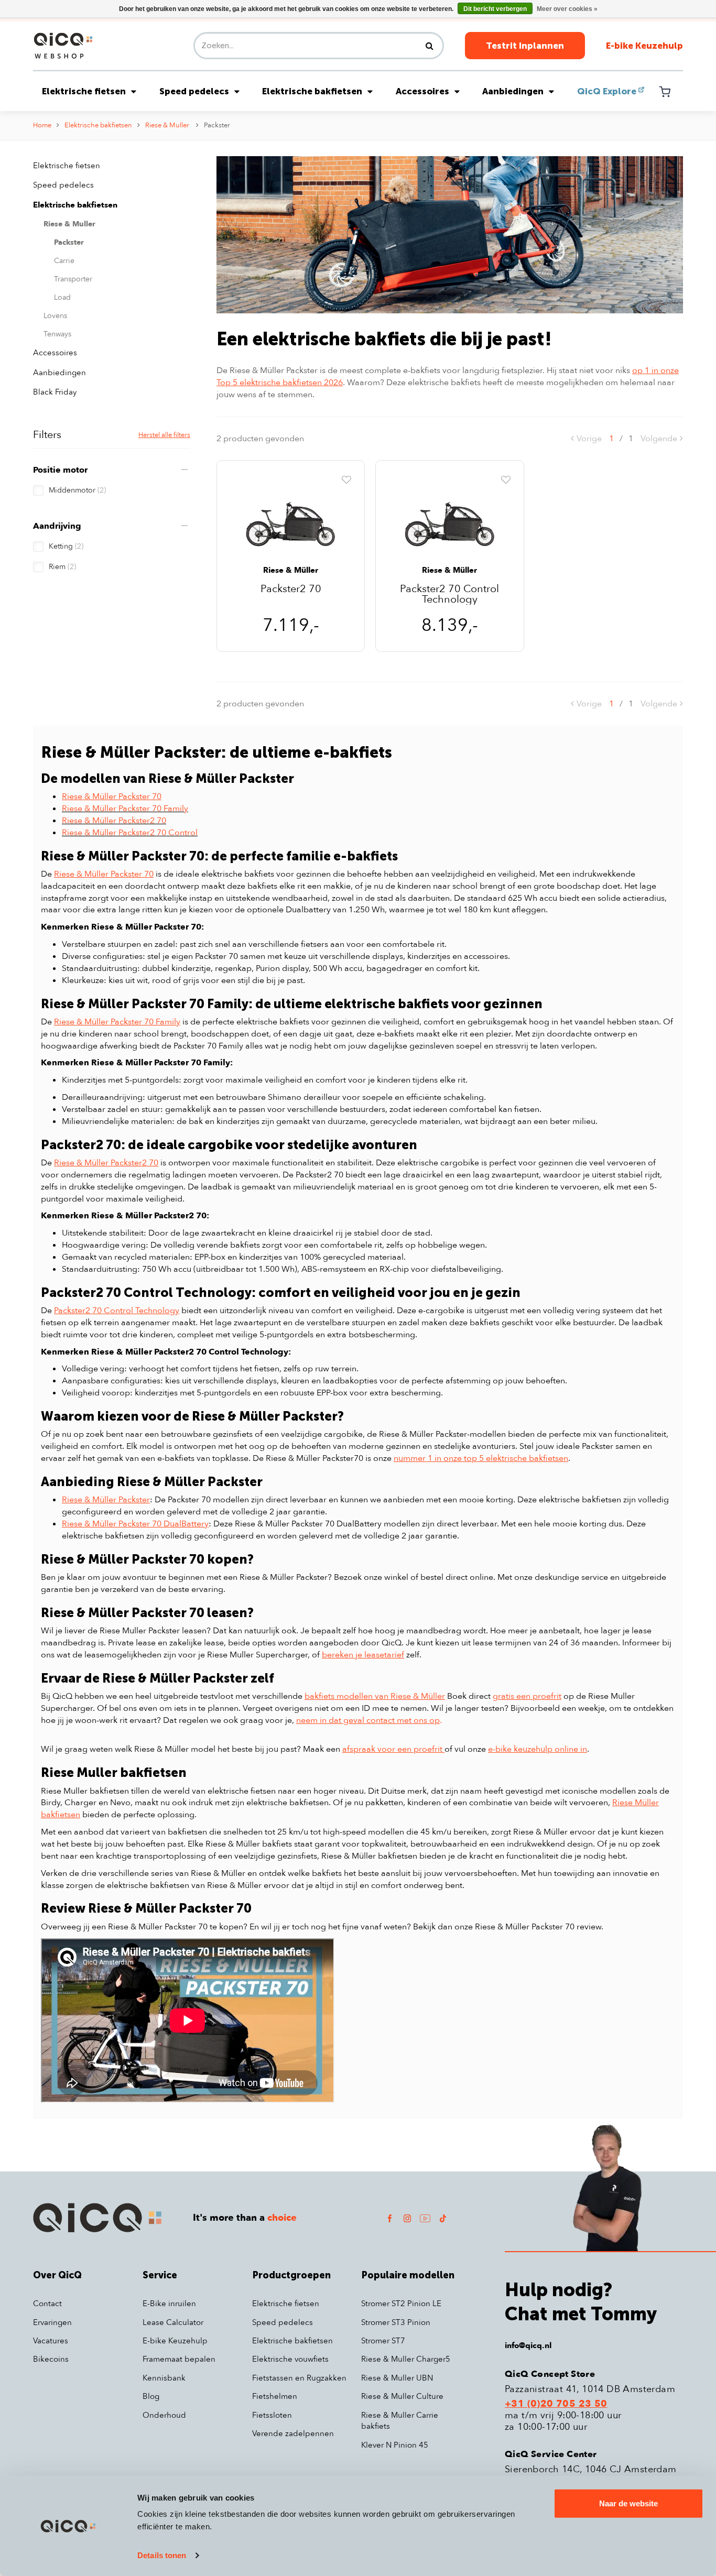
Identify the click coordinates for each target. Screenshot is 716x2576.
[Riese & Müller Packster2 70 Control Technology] (449, 519)
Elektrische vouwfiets (290, 2359)
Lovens (55, 316)
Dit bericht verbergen (495, 9)
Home (42, 125)
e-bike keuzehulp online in (538, 1749)
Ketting (66, 546)
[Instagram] (407, 2218)
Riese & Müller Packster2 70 (106, 1163)
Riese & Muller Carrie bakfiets (400, 2421)
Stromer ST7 (383, 2341)
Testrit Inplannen (525, 46)
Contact (47, 2304)
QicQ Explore (607, 91)
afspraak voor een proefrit (393, 1749)
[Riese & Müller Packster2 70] (291, 519)
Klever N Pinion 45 (395, 2445)
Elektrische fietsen (84, 91)
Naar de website (628, 2503)
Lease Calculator (173, 2322)
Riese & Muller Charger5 (406, 2359)
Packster (217, 125)
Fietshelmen (275, 2396)
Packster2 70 (291, 590)
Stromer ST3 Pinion (396, 2322)
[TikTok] (443, 2218)
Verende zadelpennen (293, 2433)
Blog (151, 2396)
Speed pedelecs (194, 91)
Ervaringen (52, 2322)
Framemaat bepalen (179, 2359)
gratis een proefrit (527, 1696)
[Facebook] (389, 2218)
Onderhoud (164, 2415)
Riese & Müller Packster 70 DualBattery (135, 1524)
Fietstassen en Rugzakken (299, 2378)
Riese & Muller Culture (402, 2396)
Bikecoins (51, 2359)
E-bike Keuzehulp (644, 46)
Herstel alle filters (164, 435)
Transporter (73, 279)
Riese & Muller (168, 125)
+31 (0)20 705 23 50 (556, 2404)
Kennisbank (164, 2378)
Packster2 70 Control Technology (449, 594)
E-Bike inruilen (169, 2304)
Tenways (57, 334)
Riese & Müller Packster (106, 1500)
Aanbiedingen (513, 91)
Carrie (64, 261)
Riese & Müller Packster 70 (112, 796)
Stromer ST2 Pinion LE (401, 2304)
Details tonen (162, 2555)
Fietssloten (272, 2415)
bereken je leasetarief (363, 1655)
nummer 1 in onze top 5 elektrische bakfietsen (481, 1458)
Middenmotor (77, 490)
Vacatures (51, 2341)
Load (62, 297)
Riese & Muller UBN (397, 2378)
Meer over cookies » (567, 9)
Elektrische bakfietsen (312, 91)
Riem (62, 567)
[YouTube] (425, 2218)
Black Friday (55, 392)
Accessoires (422, 91)
